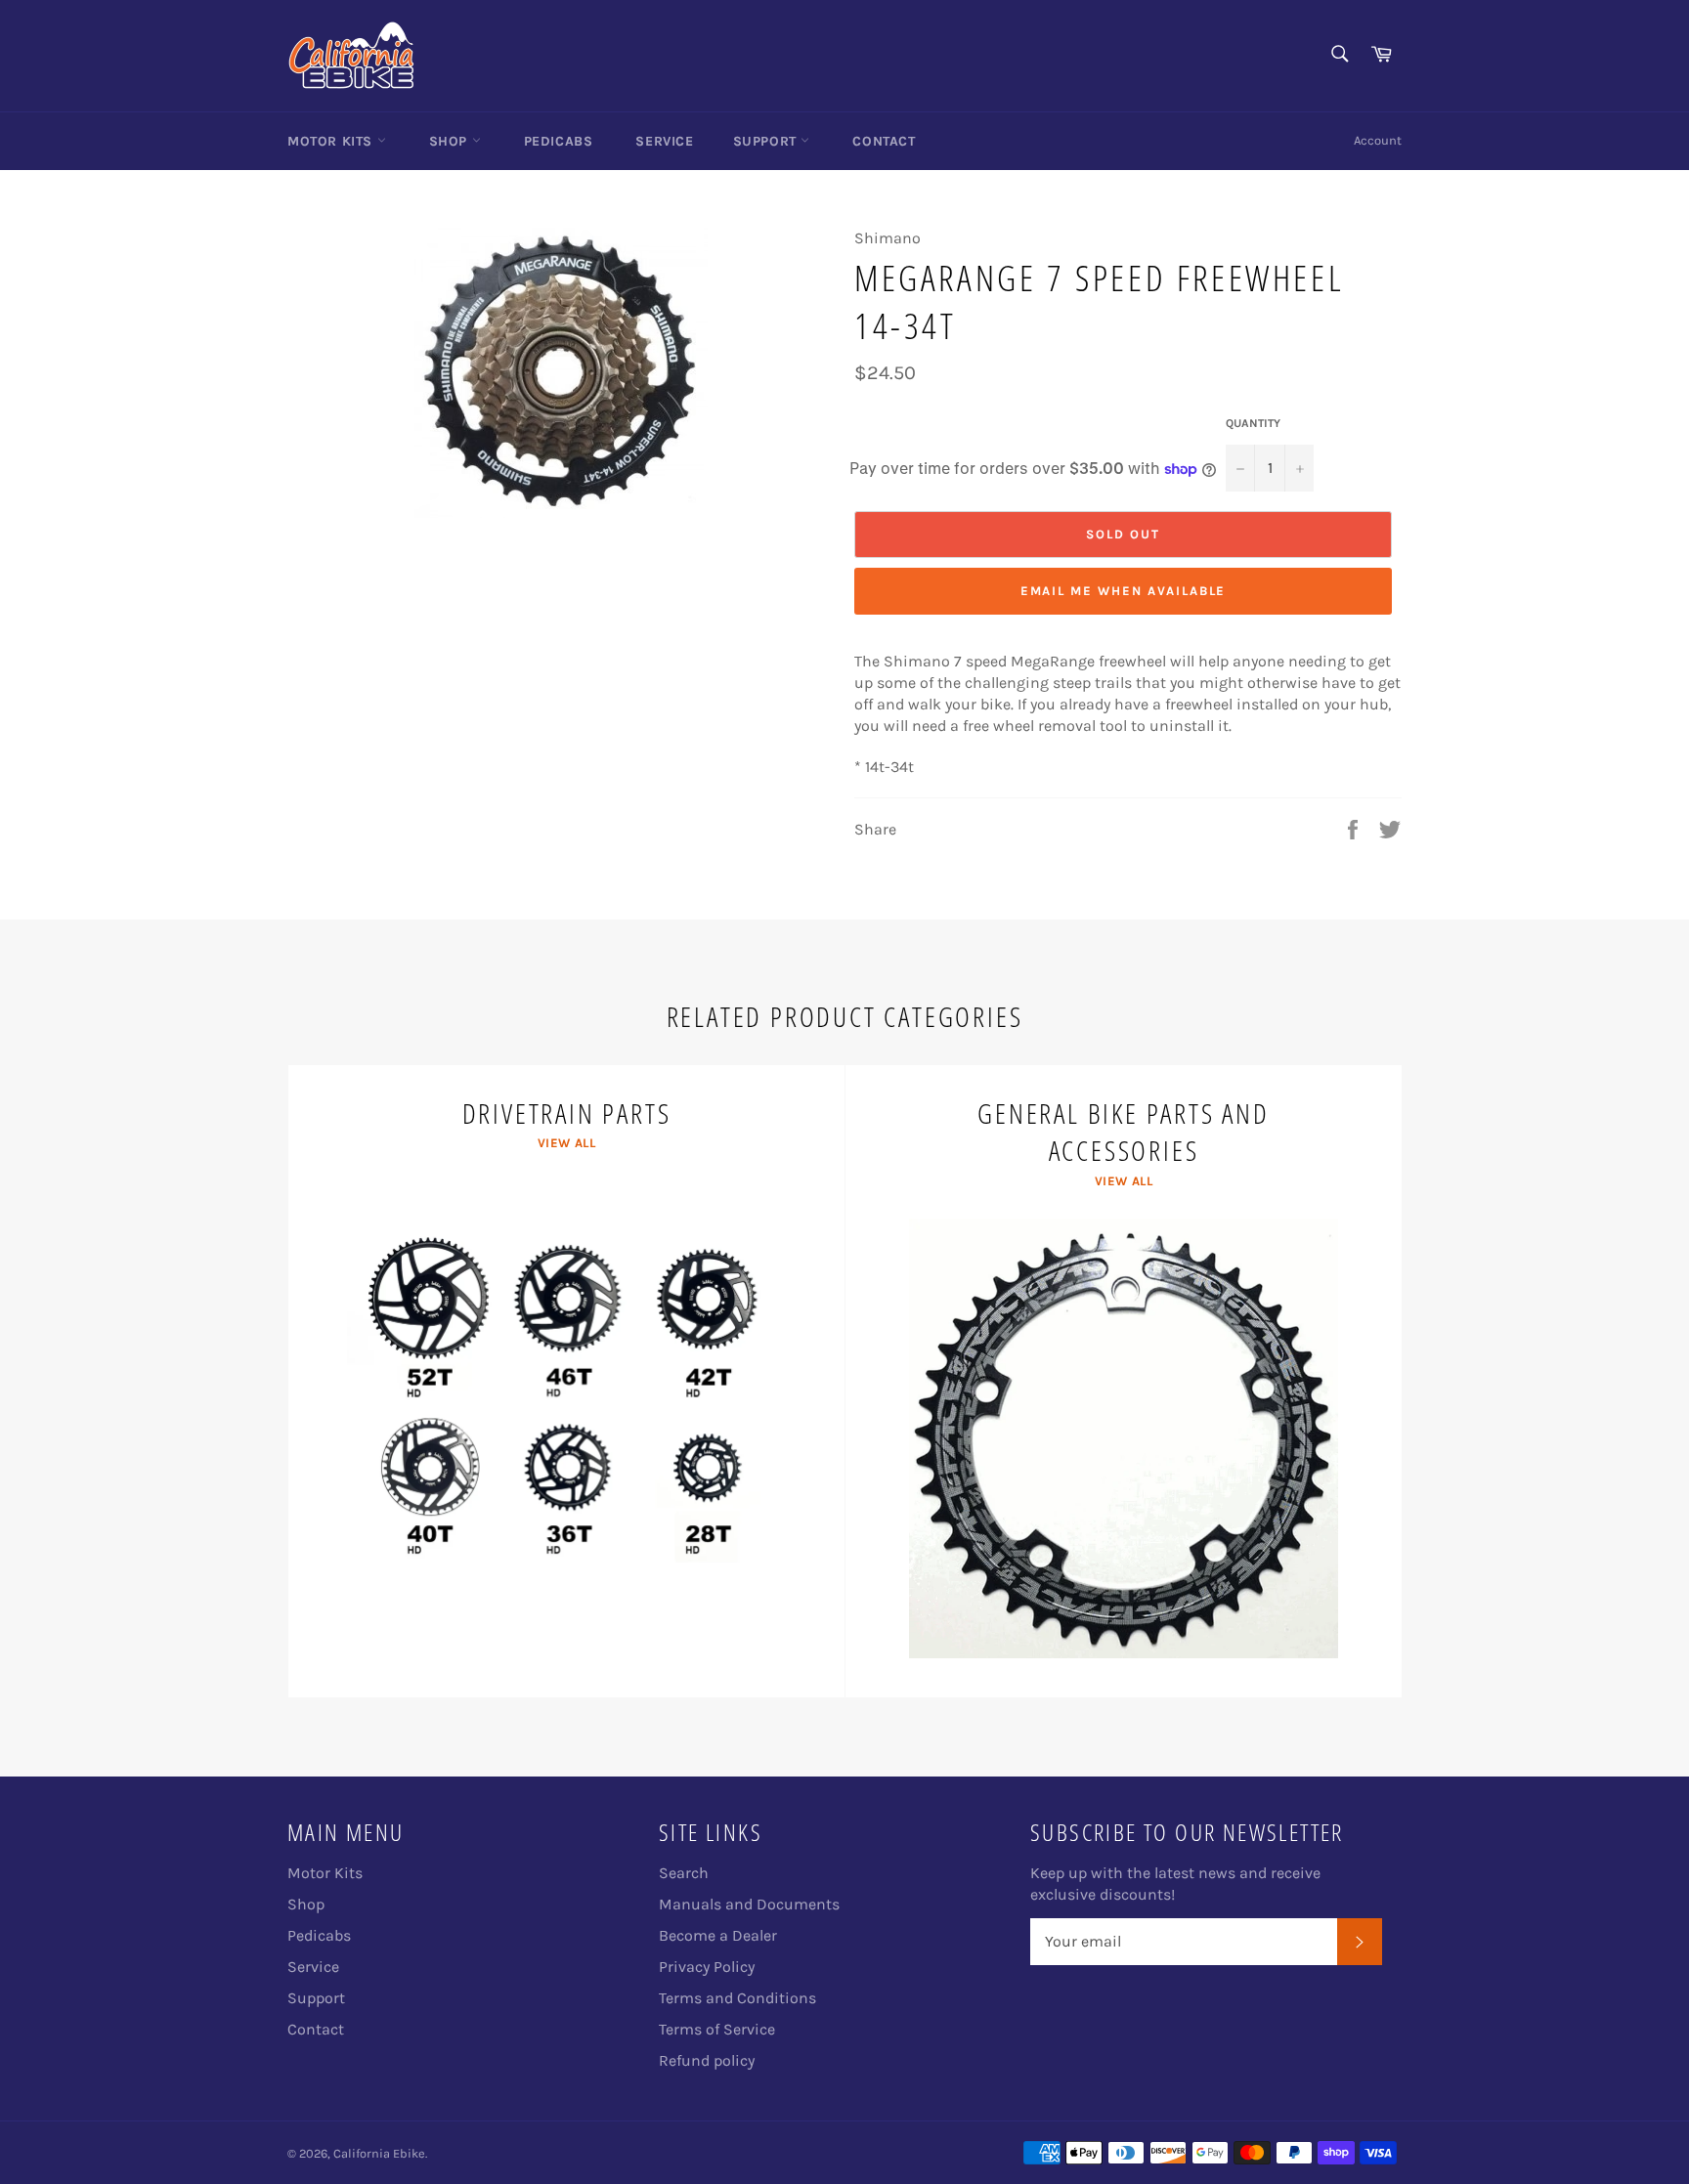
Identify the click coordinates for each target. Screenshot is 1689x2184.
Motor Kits (332, 141)
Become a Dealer (718, 1935)
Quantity (1253, 423)
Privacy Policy (707, 1967)
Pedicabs (559, 141)
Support (767, 141)
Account (1378, 140)
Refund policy (707, 2060)
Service (664, 141)
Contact (884, 141)
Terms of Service (717, 2029)
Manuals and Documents (749, 1904)
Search (684, 1873)
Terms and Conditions (737, 1998)
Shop (451, 141)
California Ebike (379, 2153)
